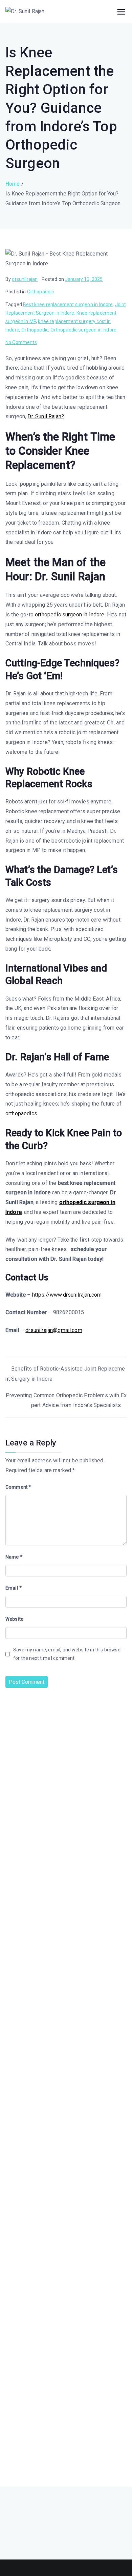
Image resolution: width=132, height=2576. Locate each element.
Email (14, 1588)
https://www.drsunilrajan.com (67, 1295)
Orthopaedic (41, 292)
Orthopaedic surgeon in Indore (83, 330)
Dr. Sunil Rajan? (46, 416)
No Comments (21, 342)
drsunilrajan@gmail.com (54, 1330)
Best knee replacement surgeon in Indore (68, 304)
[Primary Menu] (121, 12)
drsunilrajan (25, 279)
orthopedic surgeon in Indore (70, 615)
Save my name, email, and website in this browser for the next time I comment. (68, 1654)
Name (14, 1557)
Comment (18, 1487)
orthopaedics (21, 1113)
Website (14, 1619)
